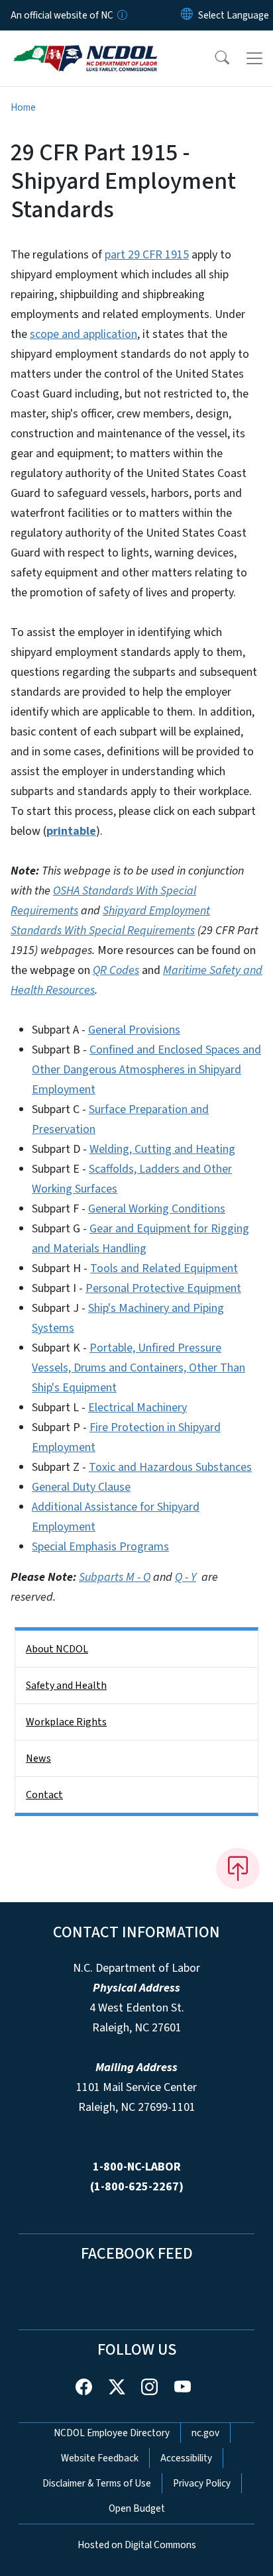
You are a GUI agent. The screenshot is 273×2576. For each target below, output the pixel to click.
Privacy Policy (202, 2483)
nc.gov (205, 2433)
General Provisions (134, 1030)
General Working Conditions (157, 1209)
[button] (213, 58)
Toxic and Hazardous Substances (170, 1467)
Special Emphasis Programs (100, 1547)
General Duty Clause (81, 1487)
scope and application (83, 334)
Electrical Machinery (137, 1408)
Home (23, 107)
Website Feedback (100, 2458)
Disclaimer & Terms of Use (97, 2483)
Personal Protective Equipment (163, 1288)
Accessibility (186, 2458)
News (38, 1758)
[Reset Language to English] (187, 15)
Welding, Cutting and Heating (162, 1149)
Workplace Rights (66, 1722)
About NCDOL (57, 1649)
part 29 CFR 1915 (147, 255)
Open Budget (137, 2508)
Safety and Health (66, 1686)
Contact (44, 1795)
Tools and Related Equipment (164, 1268)
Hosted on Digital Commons (137, 2545)
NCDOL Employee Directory (112, 2433)
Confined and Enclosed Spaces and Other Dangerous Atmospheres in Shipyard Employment (146, 1070)
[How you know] (121, 15)
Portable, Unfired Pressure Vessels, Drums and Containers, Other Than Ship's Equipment (138, 1368)
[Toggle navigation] (254, 58)
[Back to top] (238, 1868)
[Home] (85, 46)
